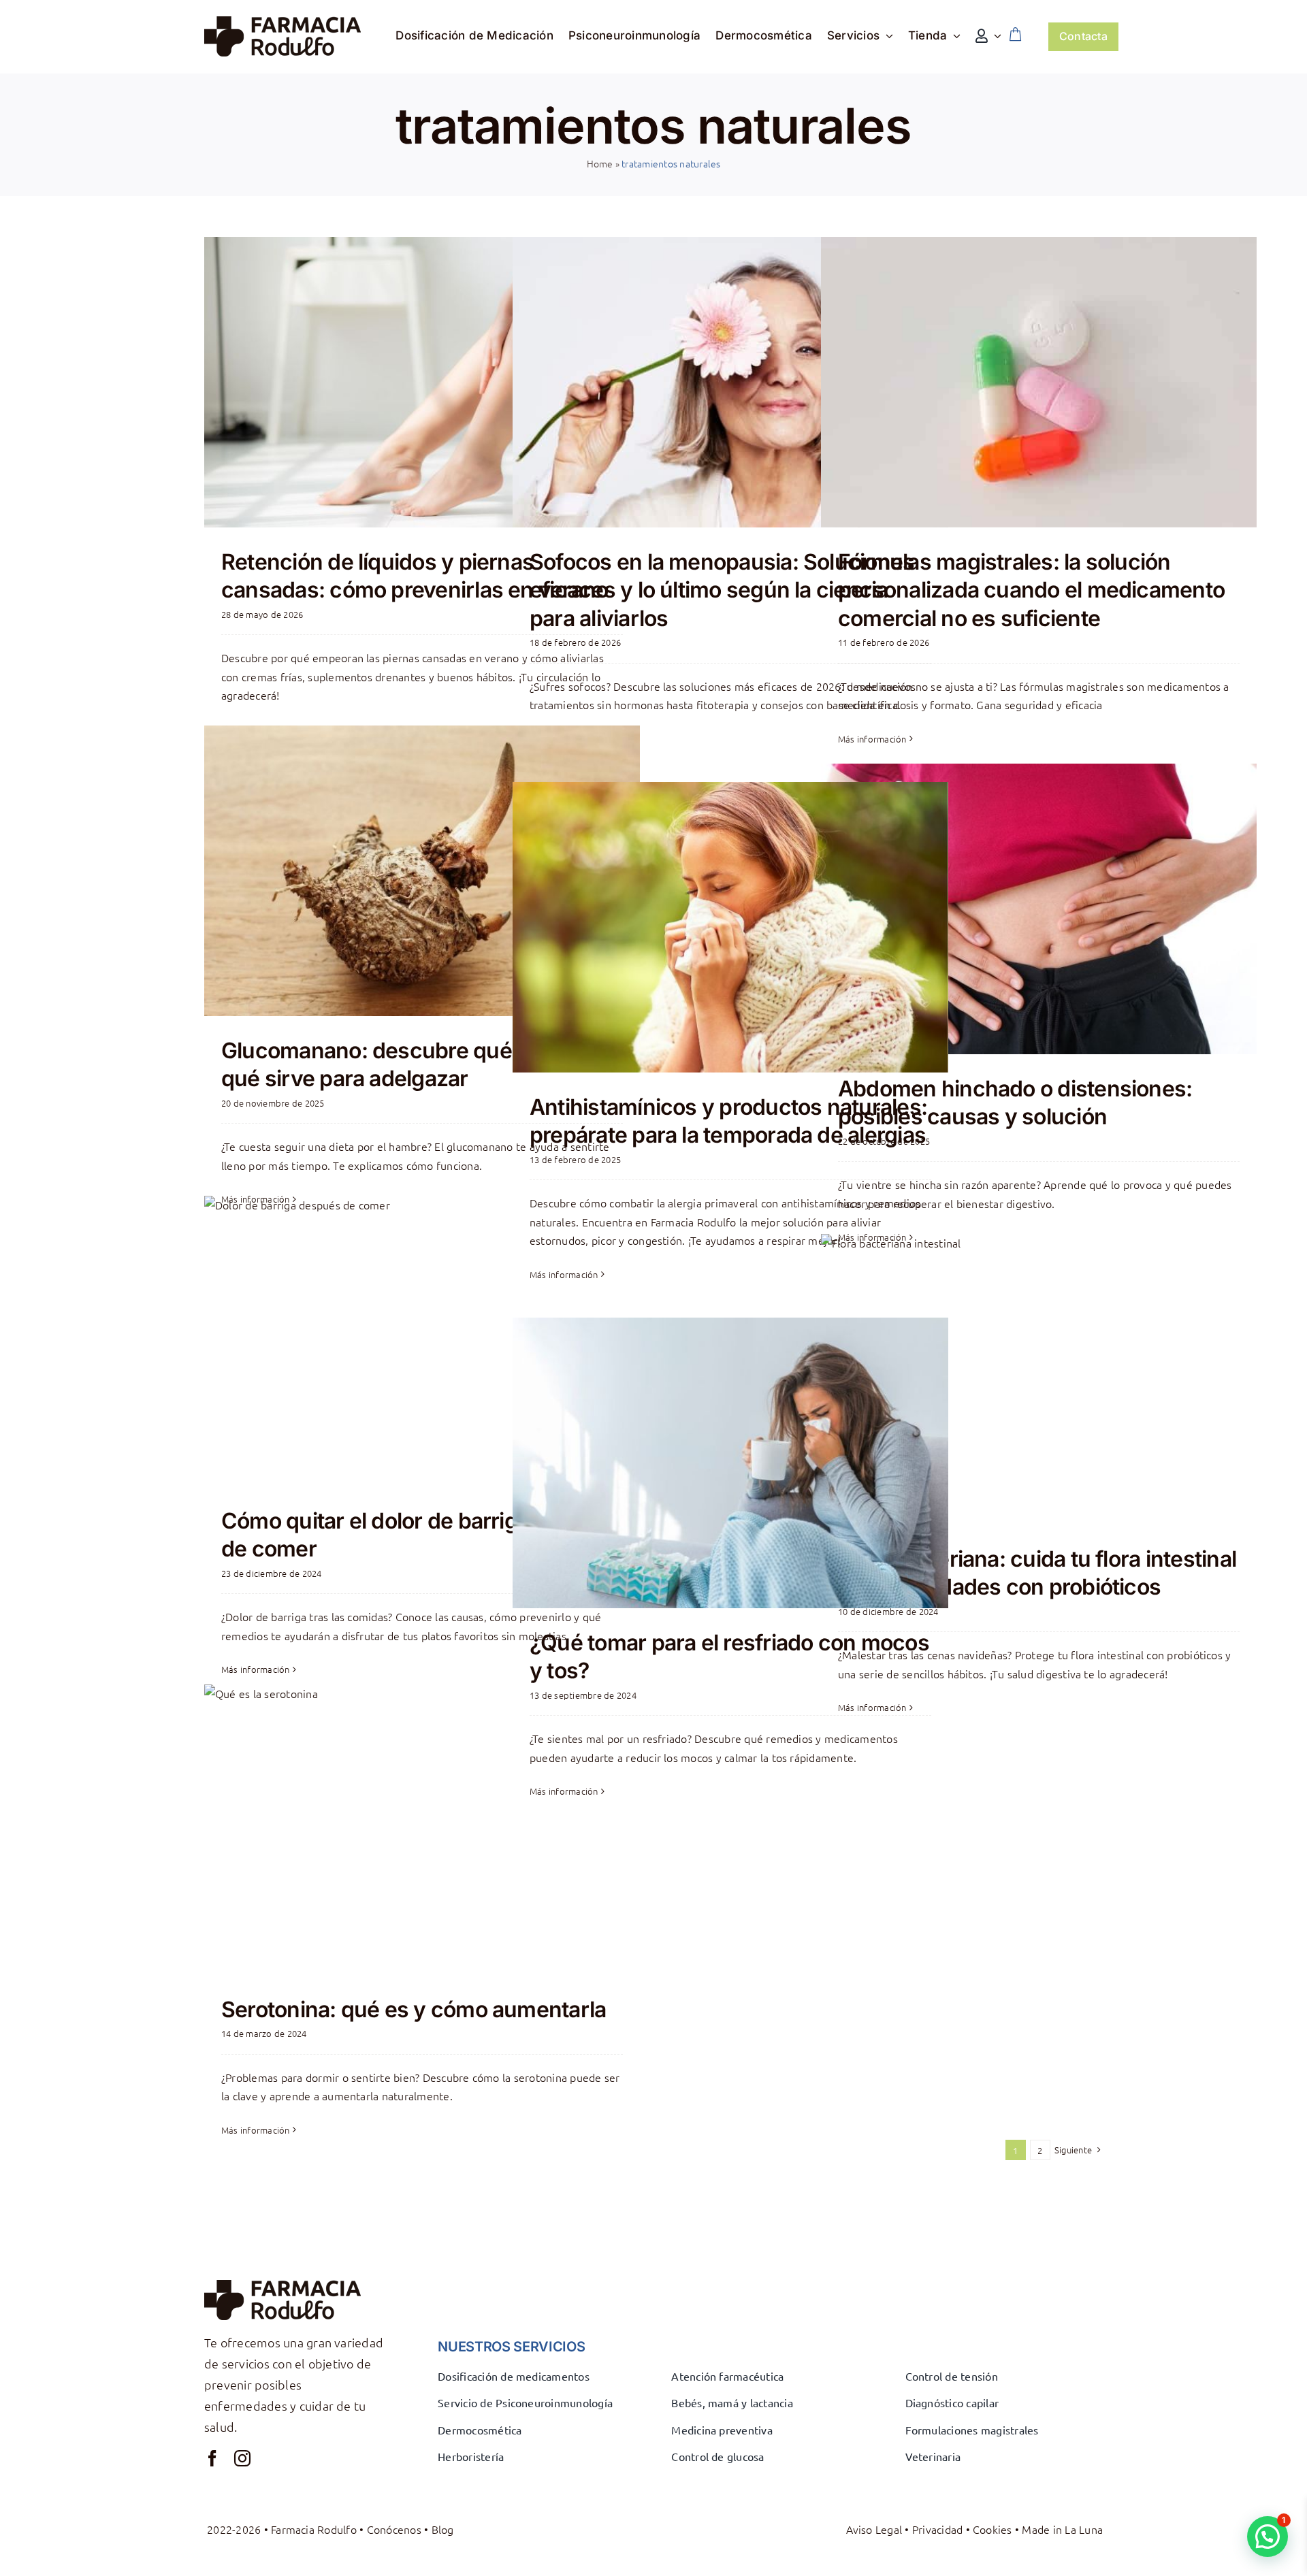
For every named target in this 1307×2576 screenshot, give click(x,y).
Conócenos (394, 2529)
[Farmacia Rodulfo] (283, 22)
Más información (872, 739)
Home (600, 163)
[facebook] (212, 2458)
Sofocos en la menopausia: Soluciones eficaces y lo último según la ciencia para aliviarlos (722, 590)
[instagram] (242, 2458)
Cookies (993, 2529)
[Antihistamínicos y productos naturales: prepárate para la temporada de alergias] (730, 927)
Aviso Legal (874, 2529)
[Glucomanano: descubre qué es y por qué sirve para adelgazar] (422, 871)
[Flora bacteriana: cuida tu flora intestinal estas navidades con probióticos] (1039, 1379)
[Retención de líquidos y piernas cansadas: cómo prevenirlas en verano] (422, 382)
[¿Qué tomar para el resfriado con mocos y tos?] (730, 1463)
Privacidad (937, 2529)
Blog (443, 2529)
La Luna (1084, 2529)
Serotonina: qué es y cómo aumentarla (414, 2009)
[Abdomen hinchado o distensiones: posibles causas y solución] (1039, 909)
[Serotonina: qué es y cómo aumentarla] (422, 1830)
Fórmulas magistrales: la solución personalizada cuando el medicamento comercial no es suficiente (1031, 590)
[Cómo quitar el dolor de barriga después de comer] (422, 1341)
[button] (1268, 2537)
